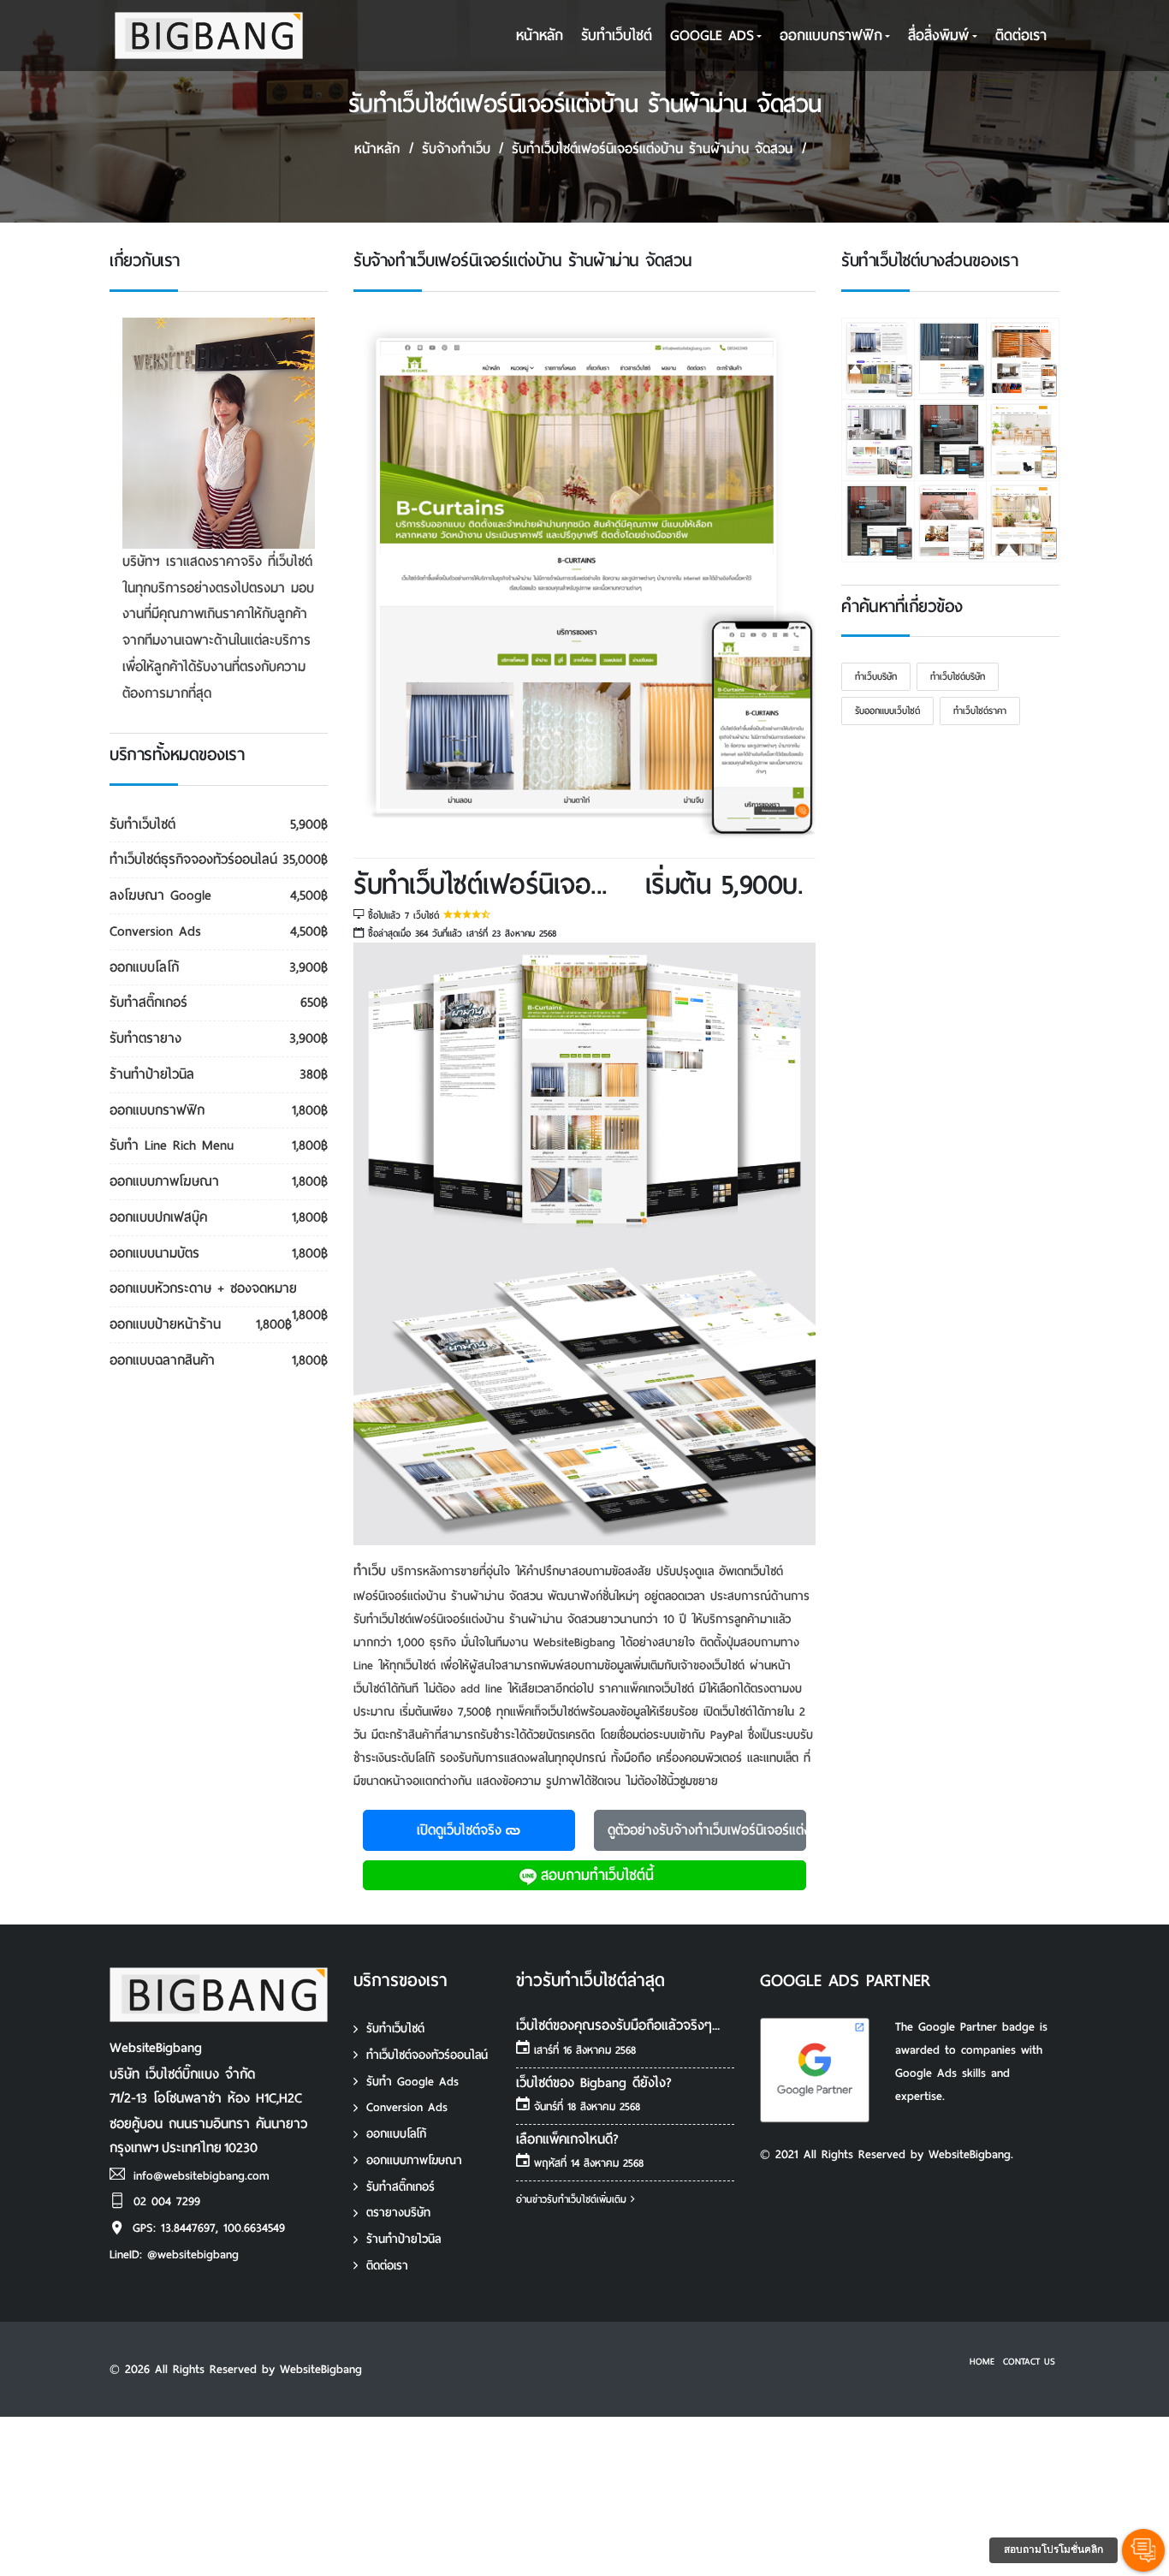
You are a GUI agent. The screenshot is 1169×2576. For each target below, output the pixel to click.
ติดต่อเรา (1021, 36)
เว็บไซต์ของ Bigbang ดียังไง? (594, 2082)
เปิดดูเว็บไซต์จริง (459, 1830)
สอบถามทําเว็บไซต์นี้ (597, 1875)
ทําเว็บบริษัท (876, 676)
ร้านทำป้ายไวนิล (404, 2239)
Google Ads (712, 36)
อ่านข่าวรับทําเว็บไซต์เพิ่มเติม (573, 2199)
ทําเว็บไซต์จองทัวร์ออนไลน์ (427, 2055)
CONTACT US (1029, 2361)
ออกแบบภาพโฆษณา (414, 2160)
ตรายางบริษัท (398, 2213)
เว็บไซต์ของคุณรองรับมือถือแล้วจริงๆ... (618, 2025)
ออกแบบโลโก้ (396, 2134)
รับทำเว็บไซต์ (395, 2029)
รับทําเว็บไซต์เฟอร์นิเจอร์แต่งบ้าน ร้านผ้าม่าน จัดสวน (652, 149)
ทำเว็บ (370, 1571)
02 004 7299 (167, 2201)
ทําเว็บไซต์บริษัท (958, 676)
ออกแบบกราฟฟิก (831, 36)
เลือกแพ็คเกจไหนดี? (567, 2139)
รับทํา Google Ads (412, 2082)
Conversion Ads (407, 2107)
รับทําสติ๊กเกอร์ (401, 2187)
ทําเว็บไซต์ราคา (980, 711)
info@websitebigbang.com (202, 2176)
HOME (982, 2361)
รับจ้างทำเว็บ (456, 149)
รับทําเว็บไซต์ (617, 36)
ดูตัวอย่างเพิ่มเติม (707, 1830)
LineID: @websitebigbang (174, 2255)
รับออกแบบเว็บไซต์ (887, 711)
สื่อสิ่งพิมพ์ (938, 36)
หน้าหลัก (540, 36)
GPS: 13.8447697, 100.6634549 (209, 2228)
